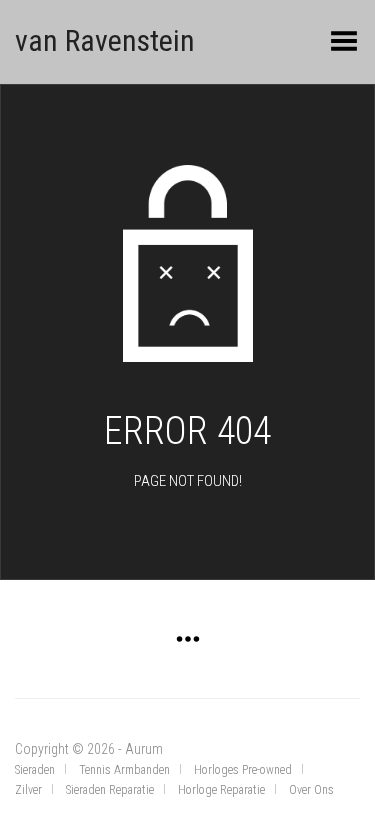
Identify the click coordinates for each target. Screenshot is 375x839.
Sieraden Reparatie (110, 790)
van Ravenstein (105, 40)
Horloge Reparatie (221, 790)
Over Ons (311, 790)
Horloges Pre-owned (243, 770)
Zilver (28, 790)
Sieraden (35, 770)
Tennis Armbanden (124, 770)
